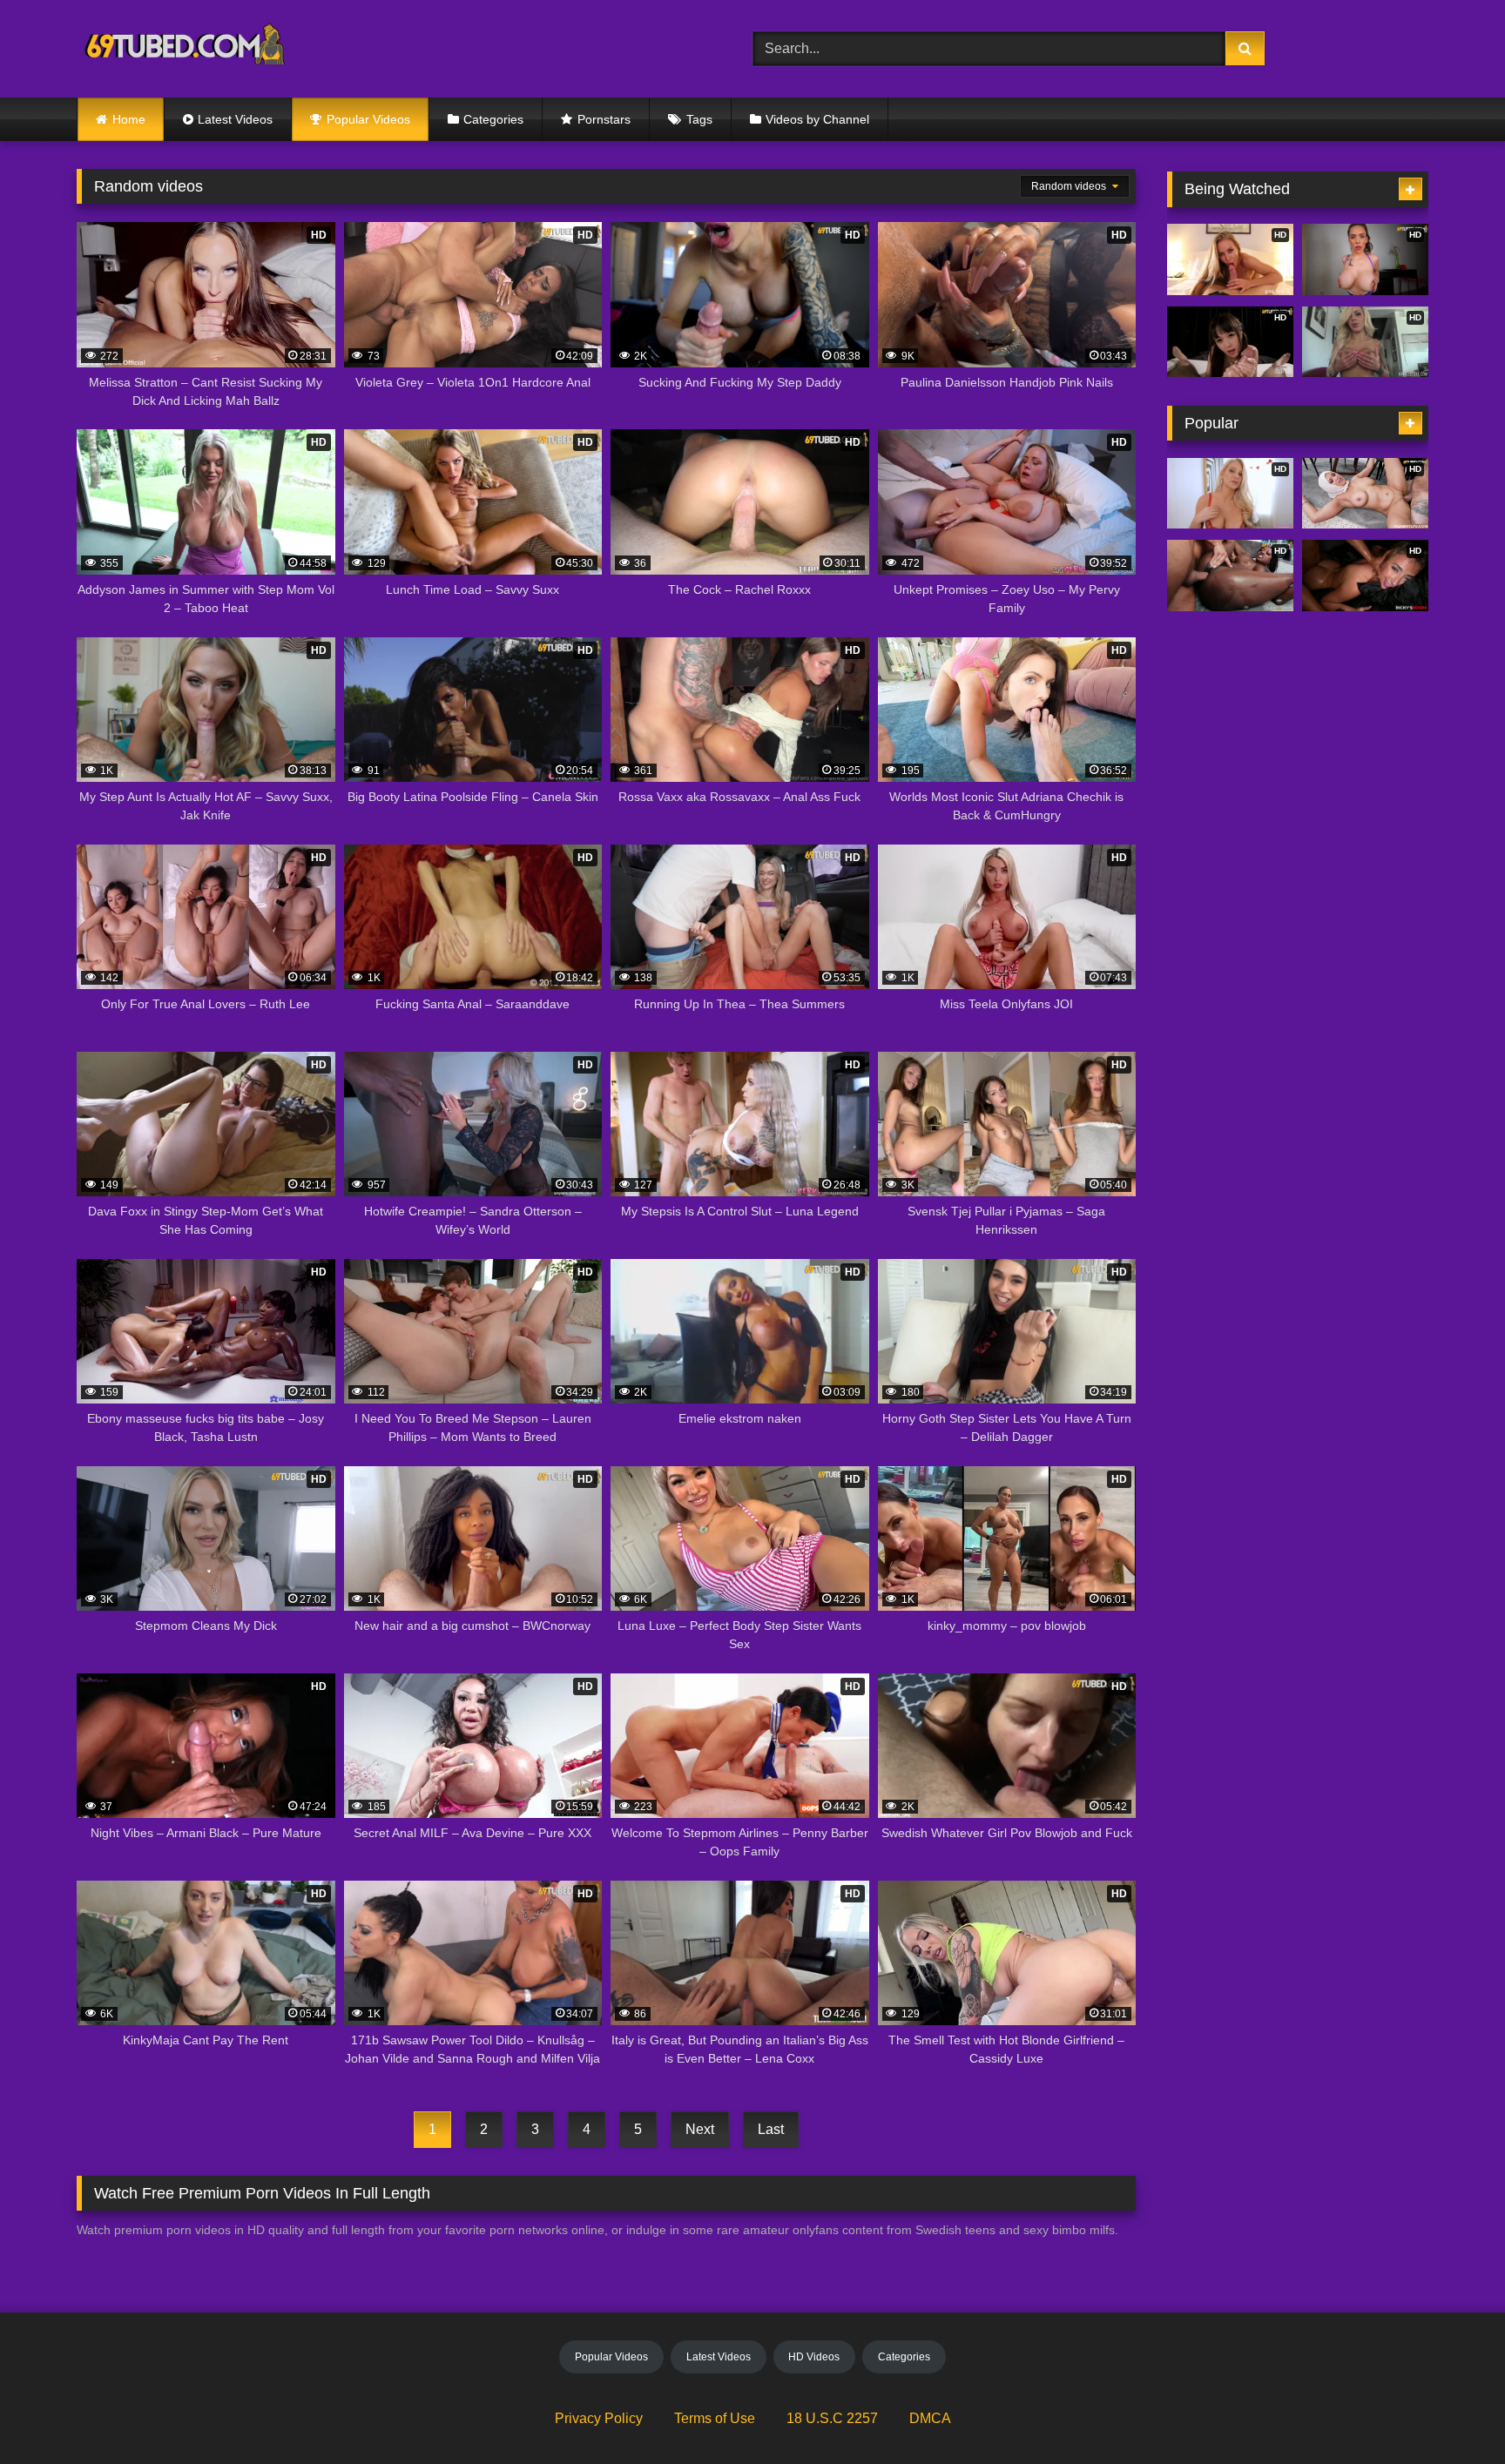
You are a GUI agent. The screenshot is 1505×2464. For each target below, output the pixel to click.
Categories (493, 119)
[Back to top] (1451, 2412)
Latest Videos (235, 119)
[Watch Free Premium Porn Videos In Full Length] (188, 49)
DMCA (930, 2418)
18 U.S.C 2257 (832, 2418)
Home (129, 119)
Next (700, 2129)
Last (771, 2129)
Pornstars (604, 119)
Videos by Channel (817, 119)
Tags (699, 119)
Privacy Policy (599, 2418)
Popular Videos (368, 119)
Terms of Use (715, 2418)
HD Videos (814, 2357)
